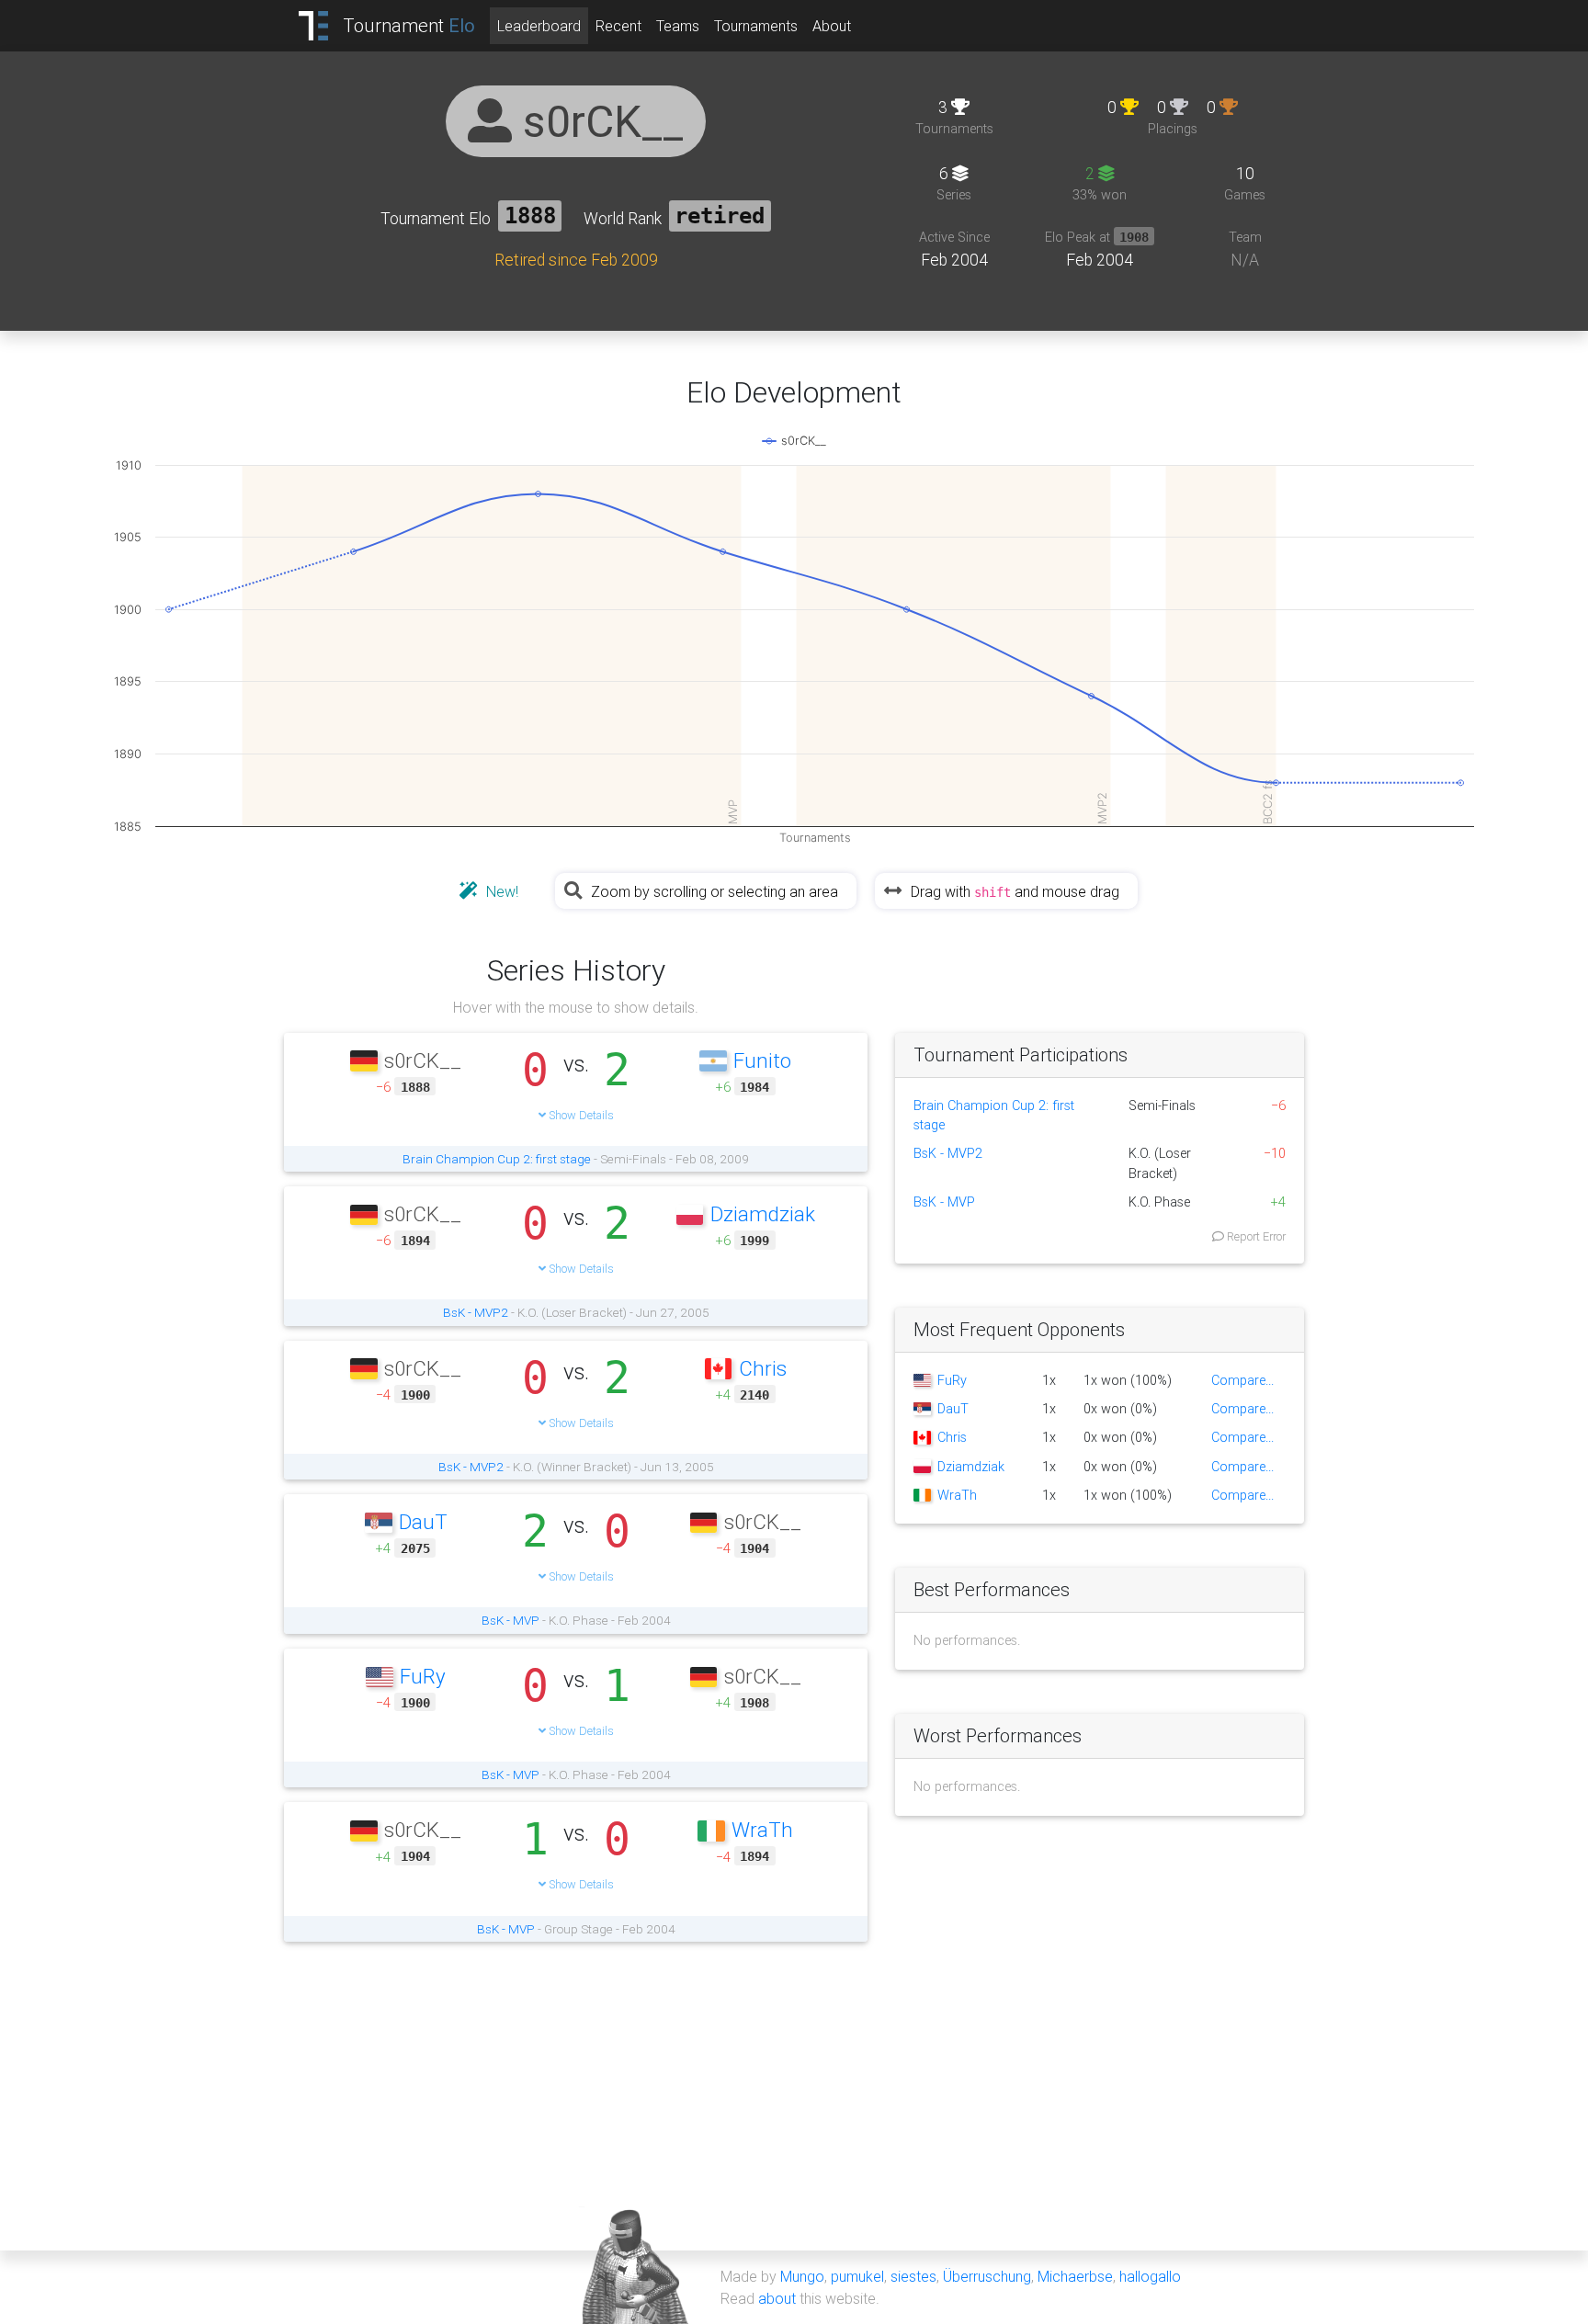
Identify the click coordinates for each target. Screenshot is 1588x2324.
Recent (618, 26)
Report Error (1255, 1236)
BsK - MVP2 (476, 1312)
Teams (678, 26)
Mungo (802, 2276)
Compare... (1242, 1380)
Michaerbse (1075, 2276)
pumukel (857, 2276)
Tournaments (756, 26)
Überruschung (987, 2276)
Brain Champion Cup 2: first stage (497, 1159)
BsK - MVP (510, 1620)
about (777, 2298)
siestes (913, 2276)
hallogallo (1150, 2276)
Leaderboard (539, 26)
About (832, 26)
